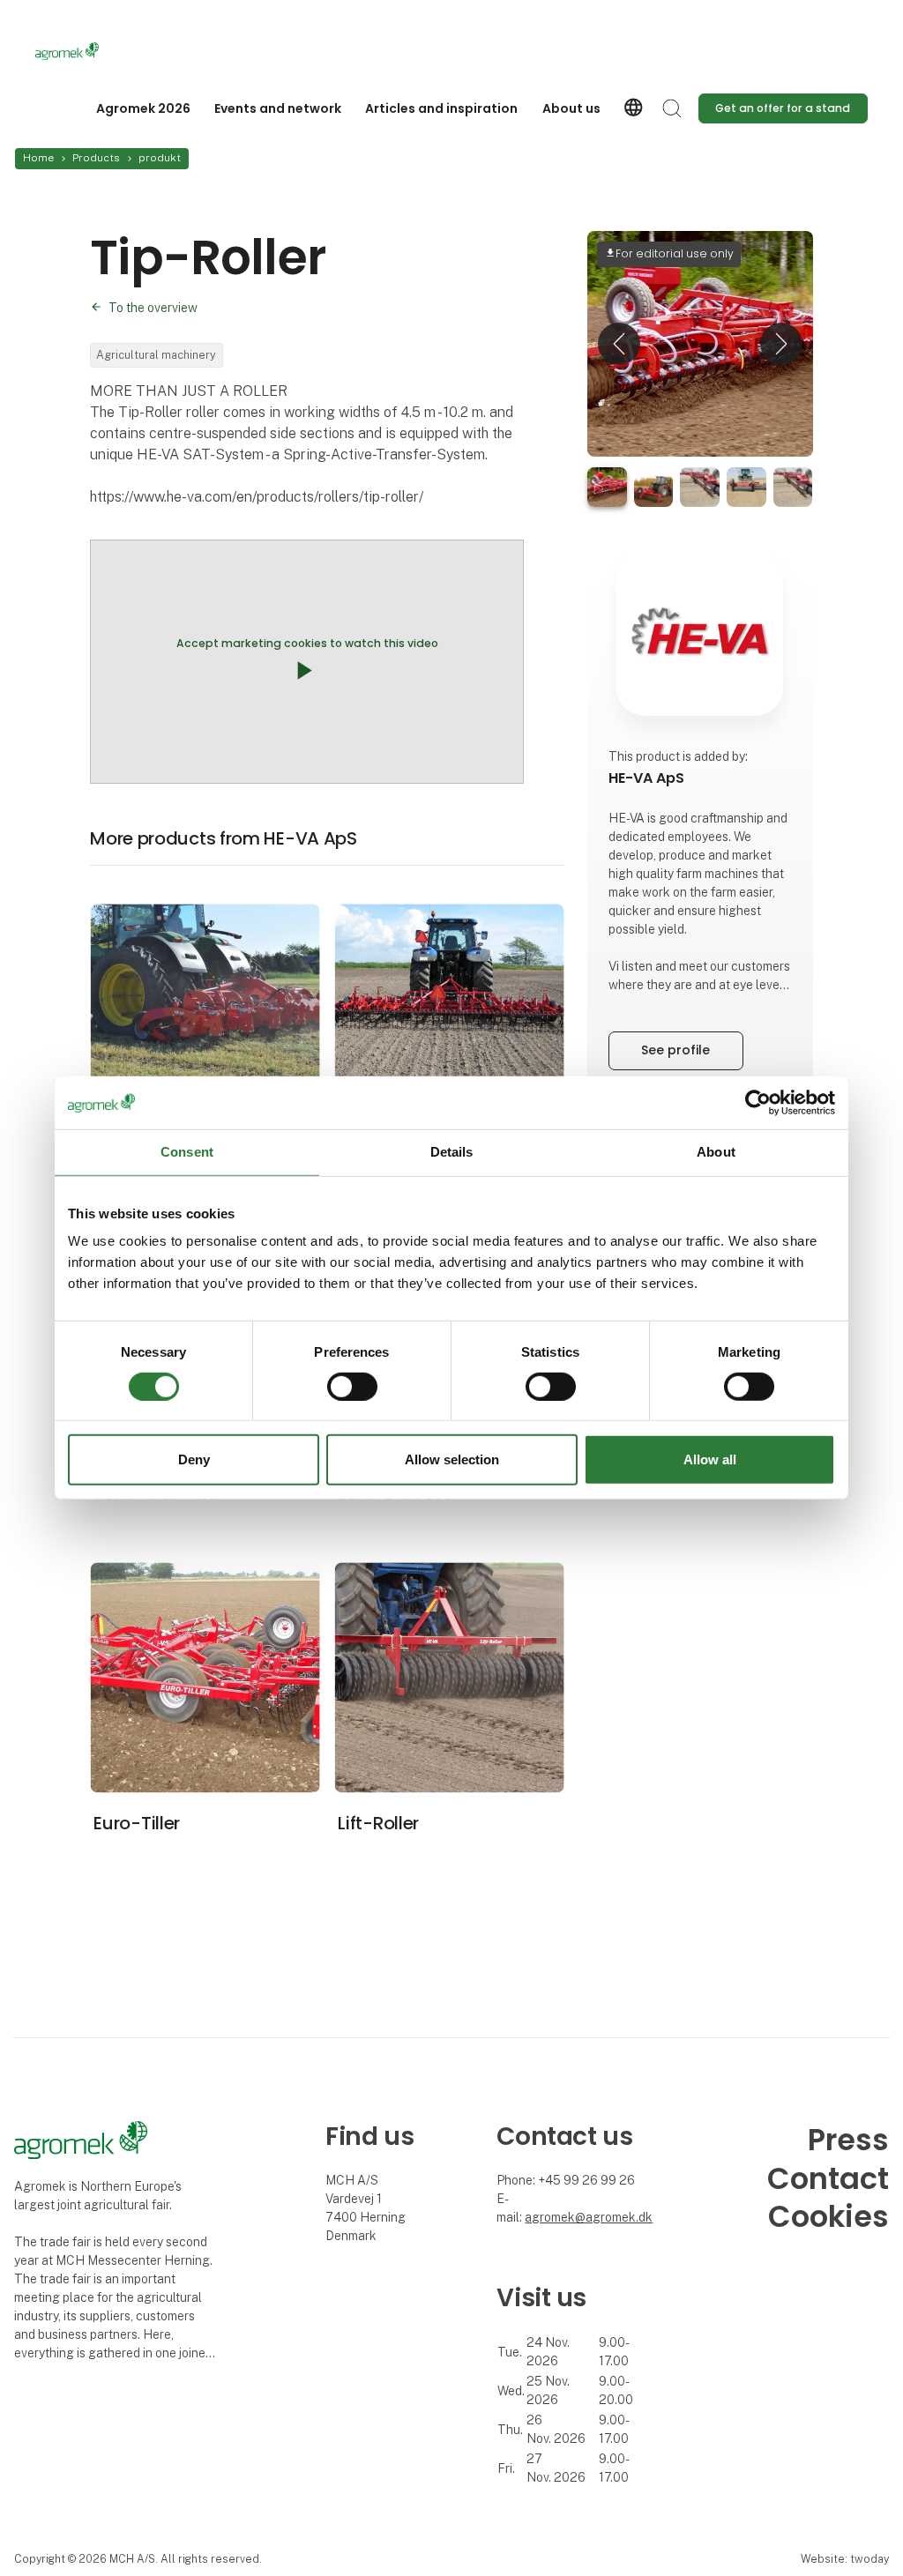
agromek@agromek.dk (589, 2217)
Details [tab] (452, 1152)
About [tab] (716, 1152)
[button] (619, 344)
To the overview (153, 308)
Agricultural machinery (156, 355)
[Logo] (106, 51)
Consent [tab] (187, 1152)
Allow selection (452, 1459)
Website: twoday (845, 2559)
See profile (675, 1050)
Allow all (710, 1459)
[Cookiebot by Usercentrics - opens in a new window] (758, 1103)
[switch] (352, 1387)
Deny (194, 1459)
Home (38, 158)
